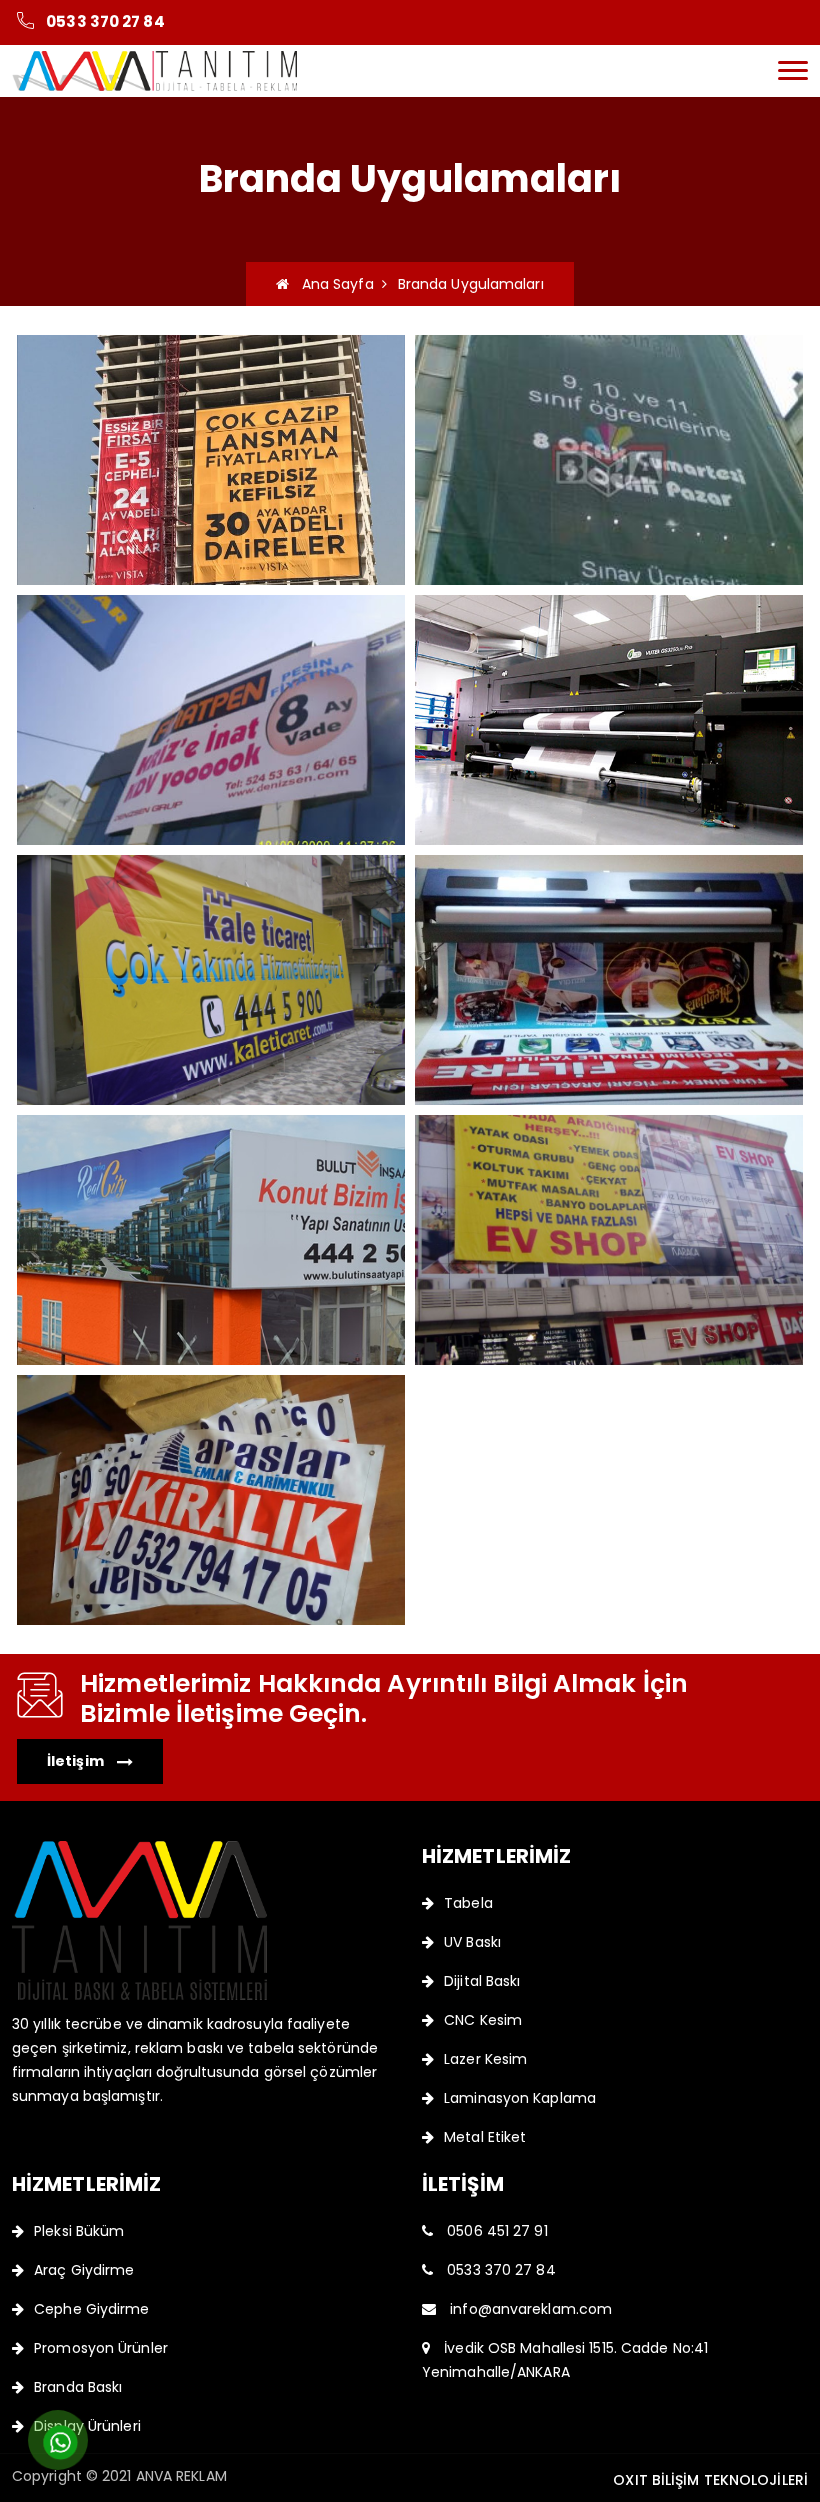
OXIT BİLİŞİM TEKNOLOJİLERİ (710, 2480)
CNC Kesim (483, 2020)
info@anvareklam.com (529, 2309)
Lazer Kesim (485, 2059)
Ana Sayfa (331, 284)
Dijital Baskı (482, 1981)
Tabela (468, 1903)
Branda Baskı (78, 2387)
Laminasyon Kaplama (520, 2098)
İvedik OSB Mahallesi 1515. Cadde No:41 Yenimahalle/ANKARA (565, 2360)
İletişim (77, 1761)
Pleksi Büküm (79, 2231)
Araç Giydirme (84, 2270)
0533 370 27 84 (105, 21)
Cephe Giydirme (91, 2309)
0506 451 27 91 (495, 2231)
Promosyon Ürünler (101, 2348)
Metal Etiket (485, 2137)
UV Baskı (472, 1942)
